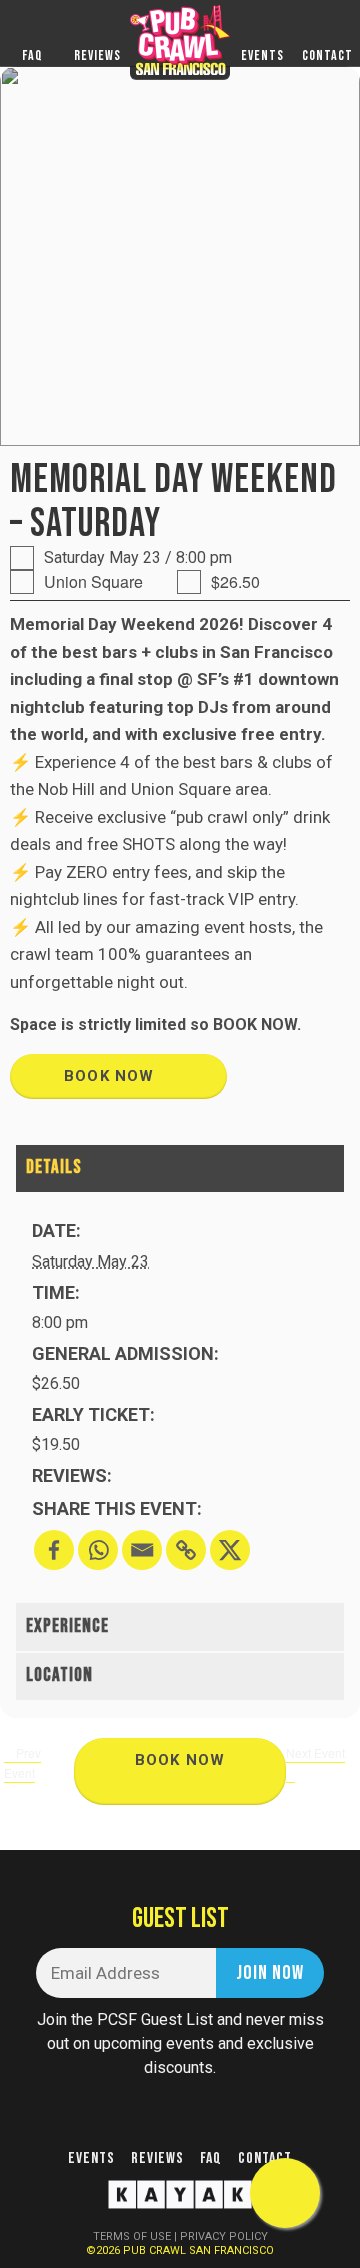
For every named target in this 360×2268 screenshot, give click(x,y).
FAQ (32, 55)
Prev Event (22, 1762)
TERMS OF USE (132, 2236)
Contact (265, 2158)
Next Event (315, 1752)
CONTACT (327, 55)
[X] (230, 1550)
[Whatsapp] (98, 1550)
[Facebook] (54, 1550)
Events (91, 2158)
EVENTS (262, 55)
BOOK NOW (112, 1076)
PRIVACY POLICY (224, 2236)
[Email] (142, 1550)
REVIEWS (97, 55)
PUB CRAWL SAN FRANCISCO (198, 2250)
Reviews (157, 2158)
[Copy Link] (186, 1550)
